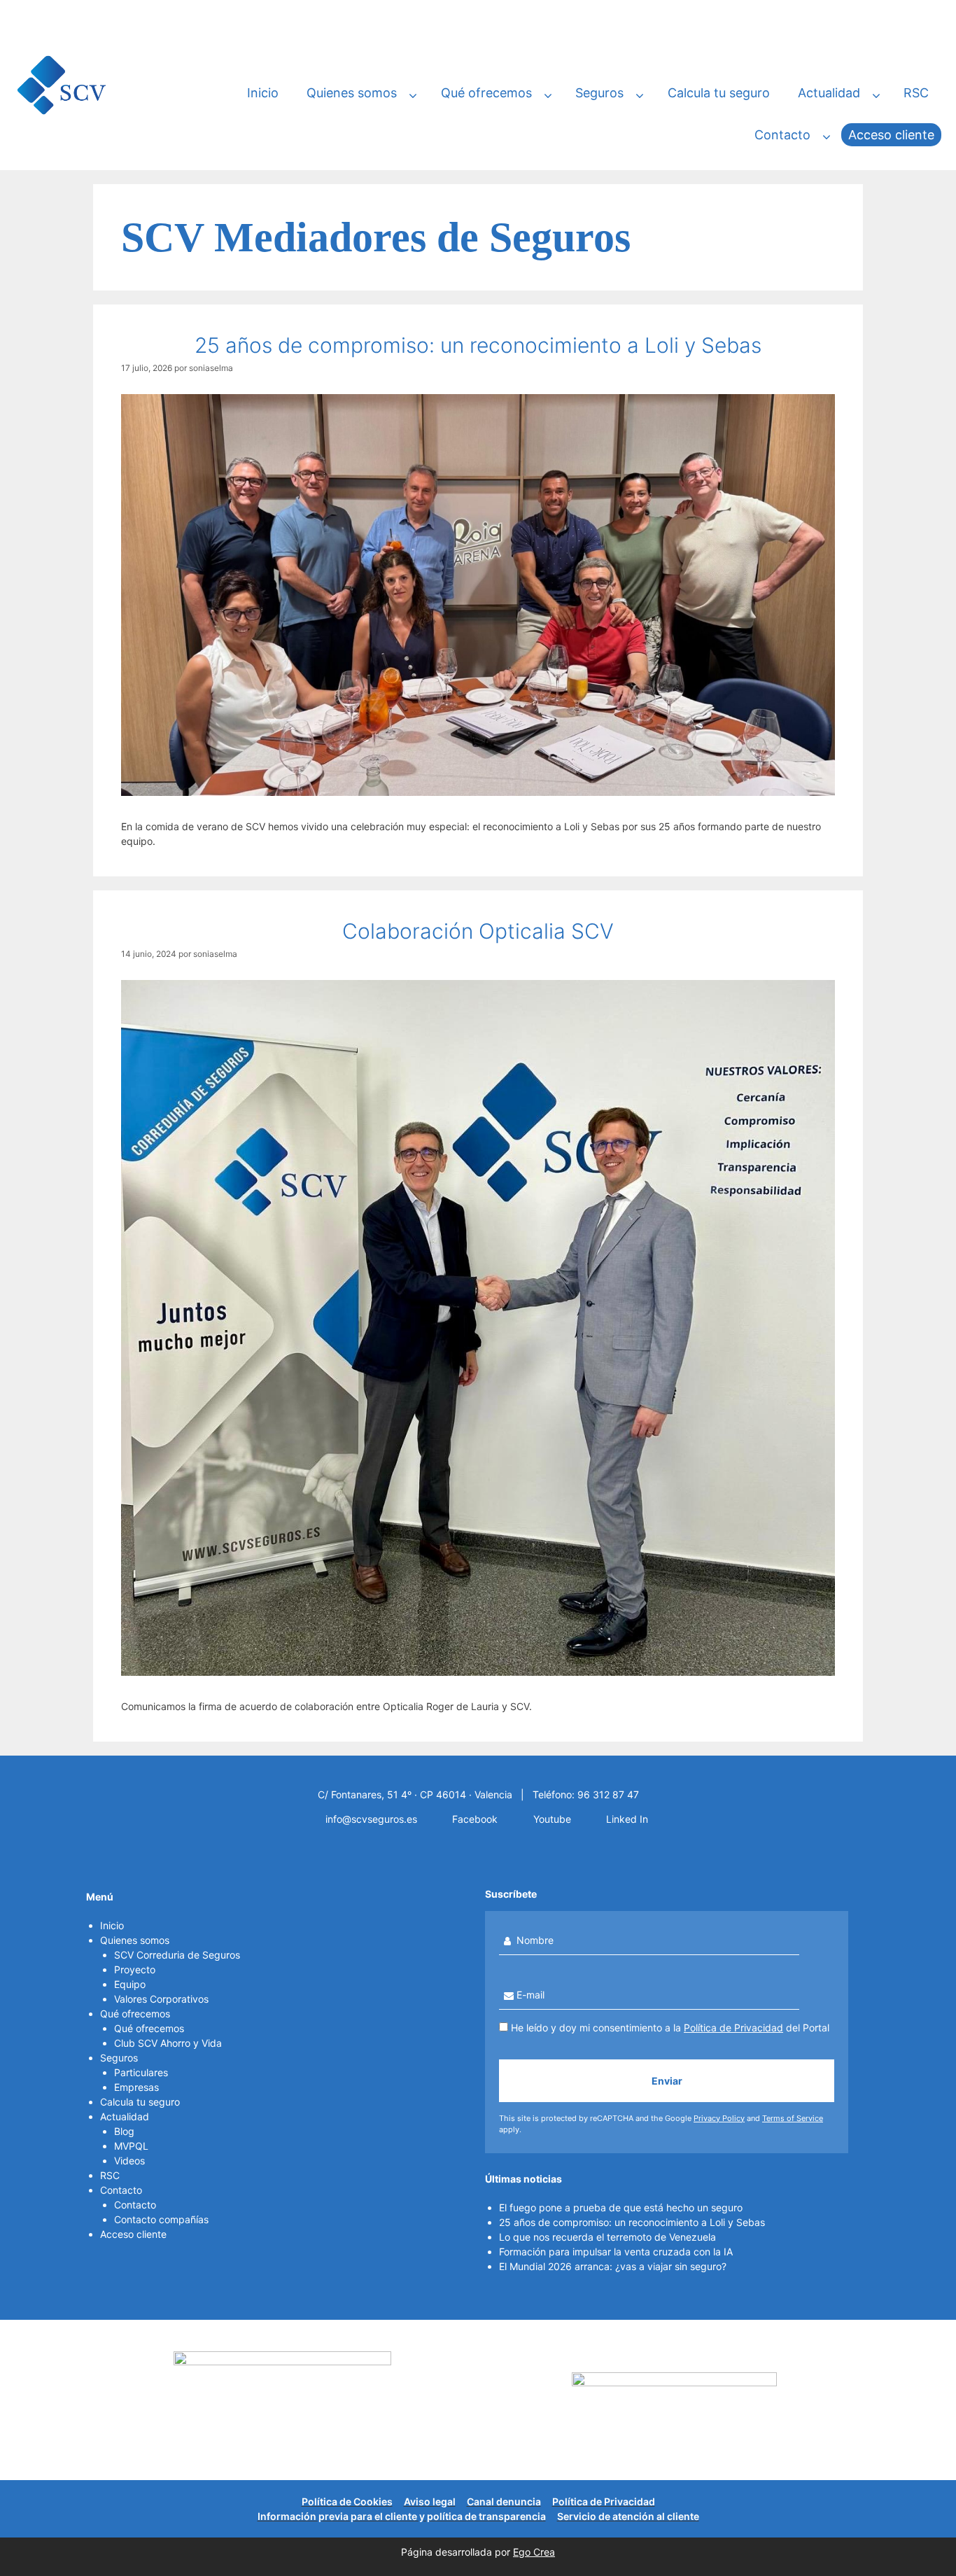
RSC (916, 93)
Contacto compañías (161, 2219)
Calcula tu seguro (719, 93)
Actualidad (829, 93)
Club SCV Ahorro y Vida (168, 2043)
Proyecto (135, 1969)
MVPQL (131, 2146)
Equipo (130, 1984)
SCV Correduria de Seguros (177, 1955)
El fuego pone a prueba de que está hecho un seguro (621, 2207)
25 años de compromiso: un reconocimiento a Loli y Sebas (478, 345)
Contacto (782, 135)
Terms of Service (793, 2118)
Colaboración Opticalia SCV (478, 931)
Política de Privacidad (733, 2028)
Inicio (263, 93)
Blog (124, 2131)
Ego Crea (534, 2552)
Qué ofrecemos (486, 93)
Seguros (599, 93)
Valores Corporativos (161, 1999)
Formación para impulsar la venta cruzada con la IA (616, 2252)
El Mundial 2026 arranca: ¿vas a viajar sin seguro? (613, 2266)
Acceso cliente (891, 135)
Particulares (141, 2072)
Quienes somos (352, 93)
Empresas (136, 2087)
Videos (129, 2161)
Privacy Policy (719, 2118)
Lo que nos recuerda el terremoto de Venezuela (607, 2237)
